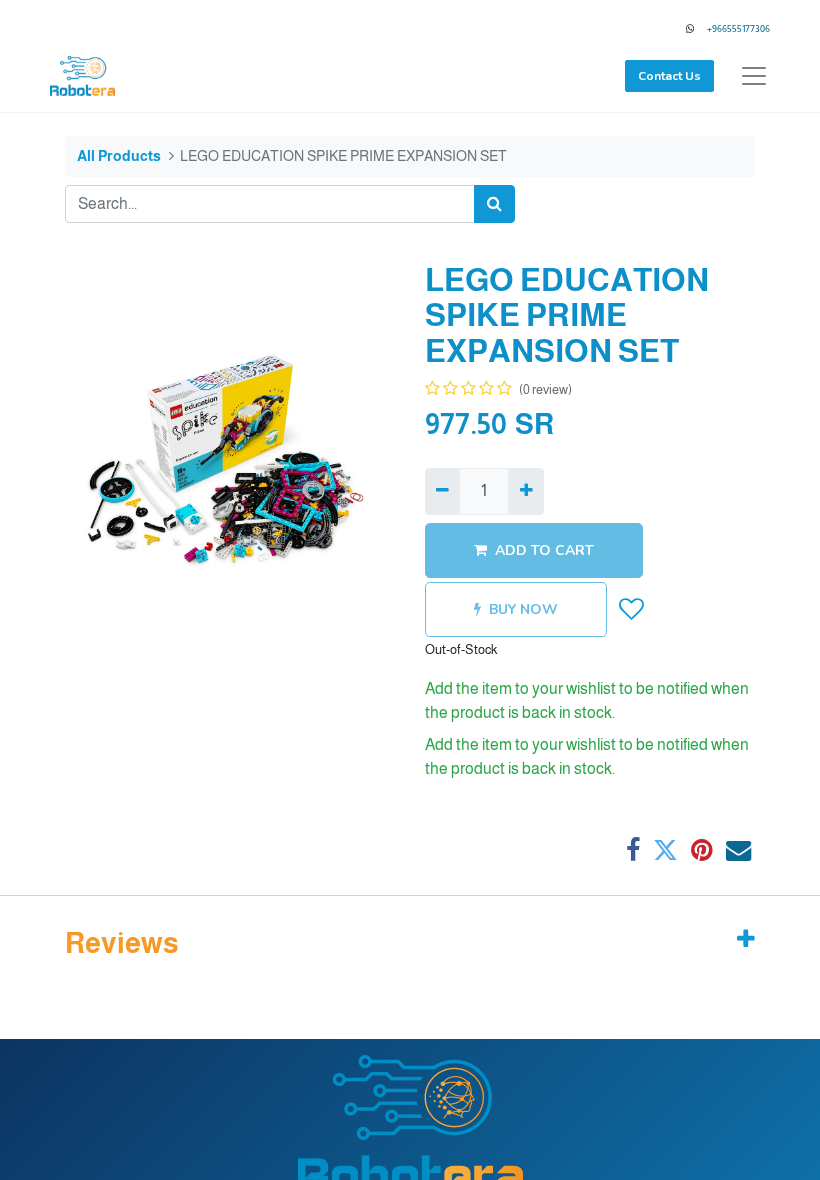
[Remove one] (442, 491)
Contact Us (669, 76)
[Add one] (525, 491)
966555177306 (741, 28)
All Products (119, 156)
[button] (632, 609)
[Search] (494, 204)
